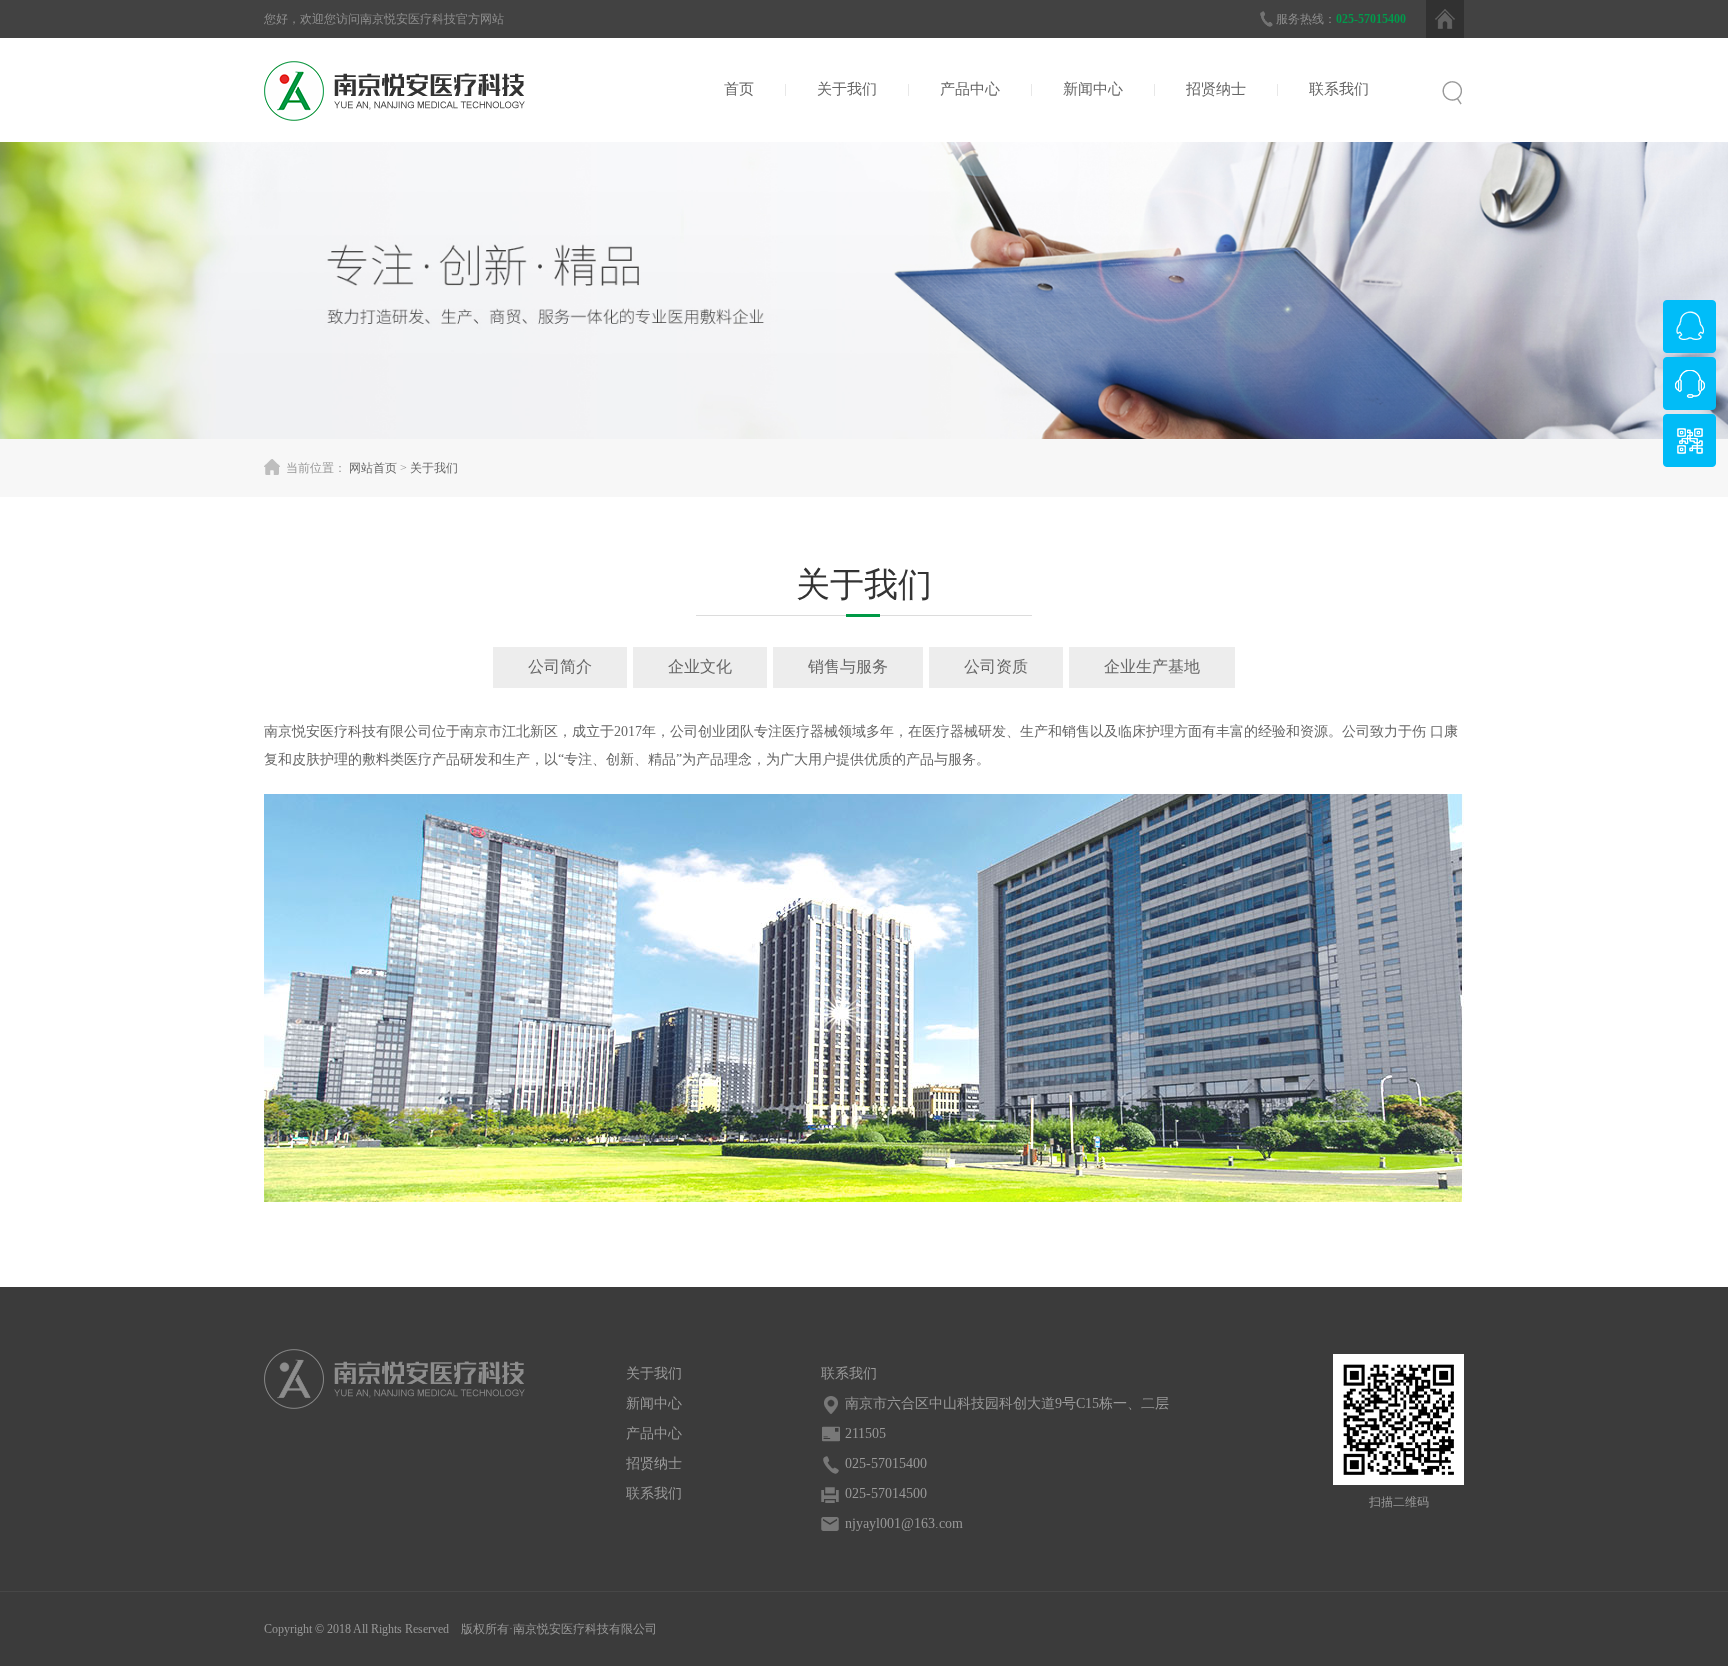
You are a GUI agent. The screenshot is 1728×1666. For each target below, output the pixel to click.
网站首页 (373, 468)
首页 (739, 89)
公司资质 (996, 666)
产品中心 (970, 89)
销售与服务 (848, 666)
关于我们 (847, 89)
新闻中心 (1093, 89)
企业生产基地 (1152, 666)
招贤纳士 (1216, 89)
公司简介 (560, 666)
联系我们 (1339, 89)
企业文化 (700, 666)
